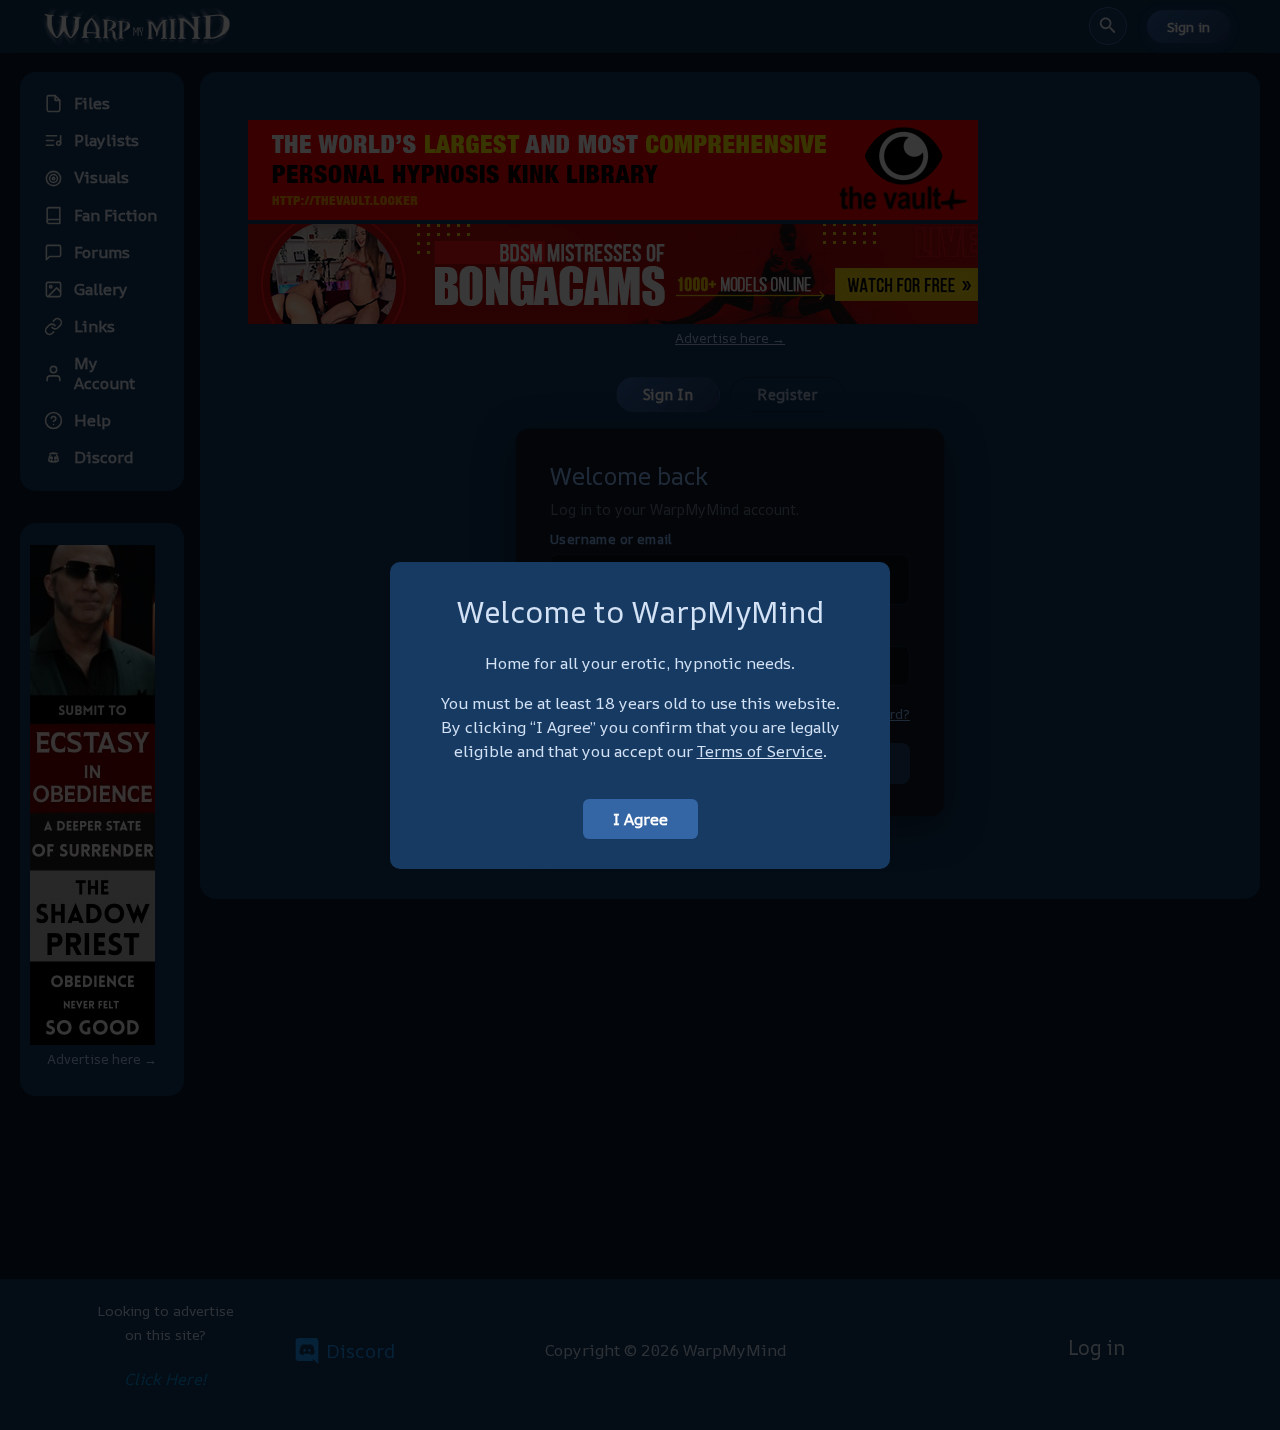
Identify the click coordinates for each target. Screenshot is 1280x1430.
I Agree (640, 819)
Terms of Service (760, 751)
